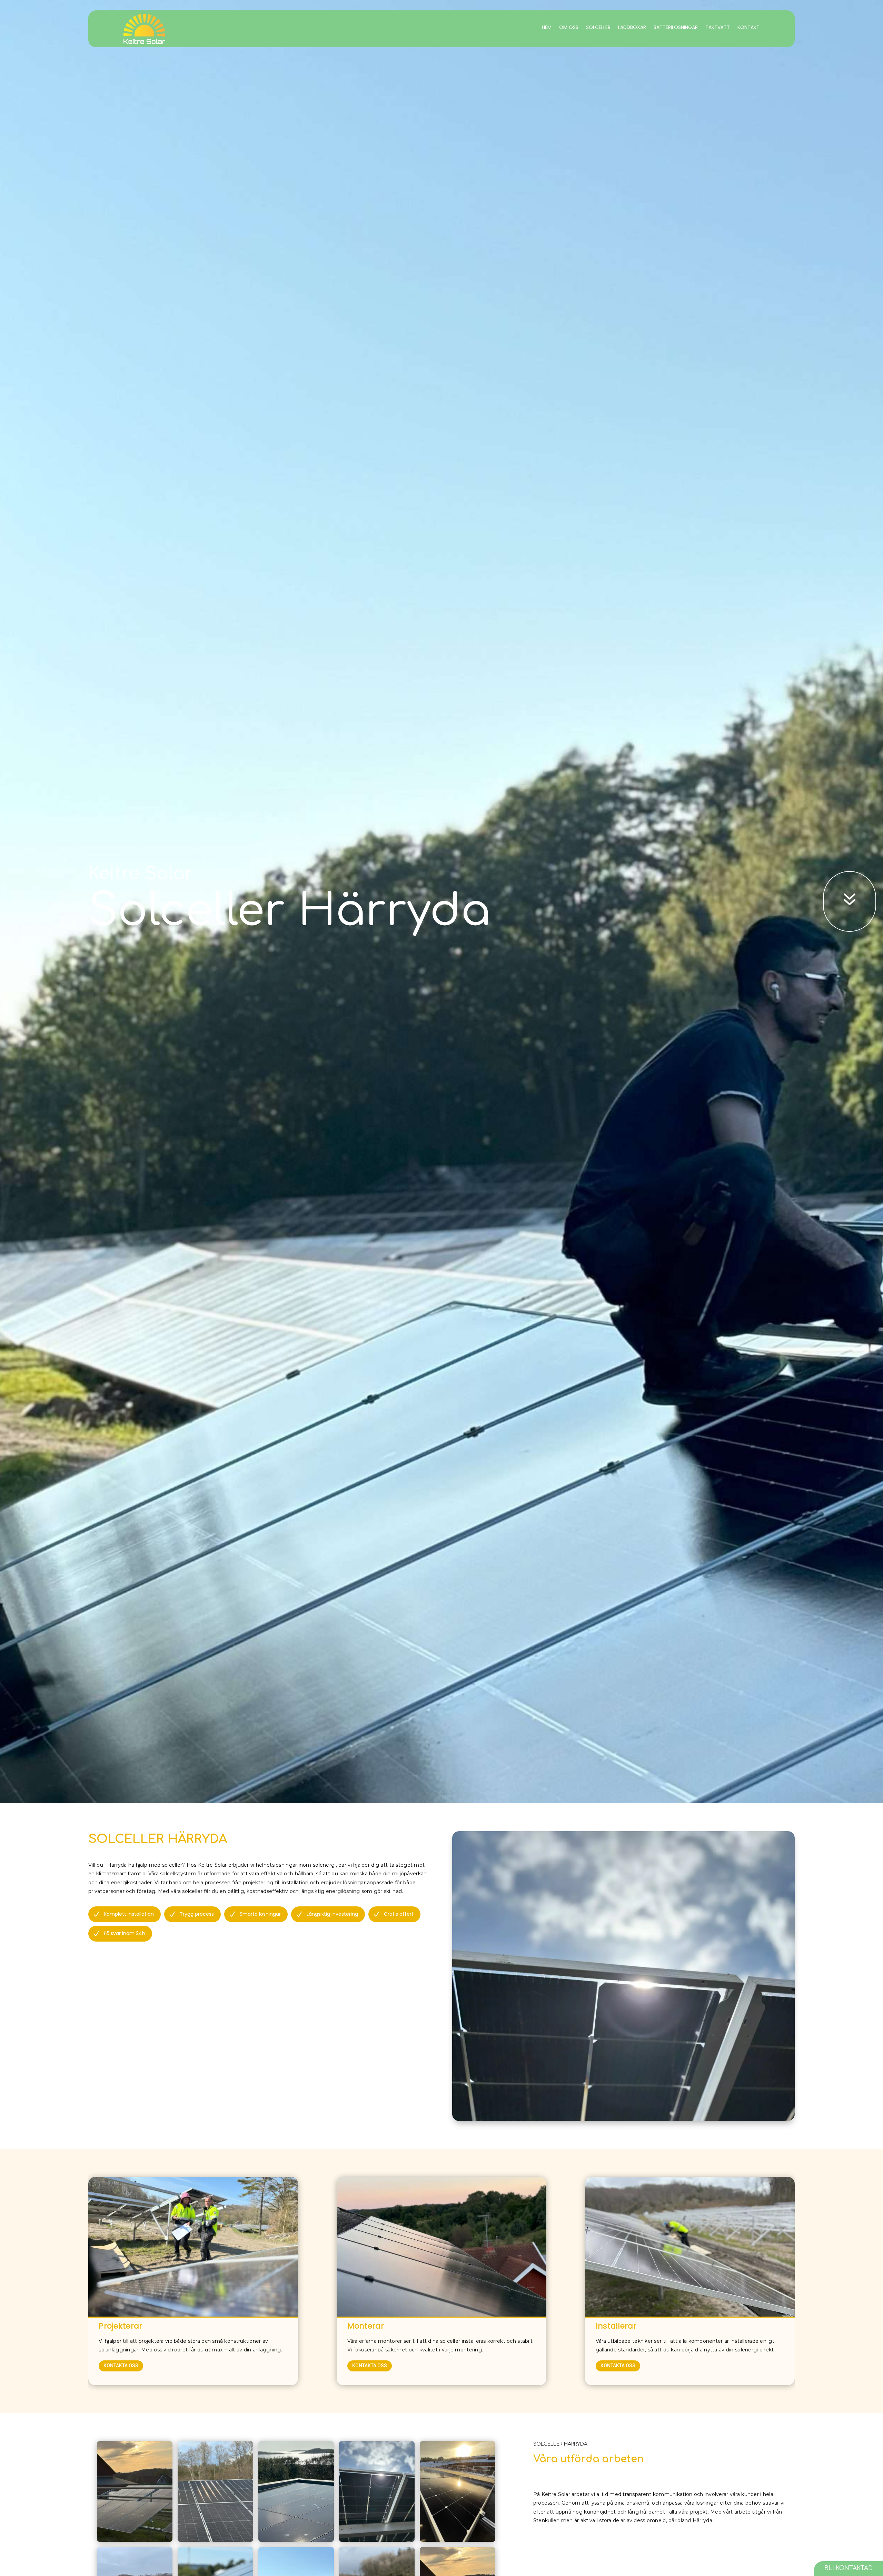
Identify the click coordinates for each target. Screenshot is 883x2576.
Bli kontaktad (849, 2568)
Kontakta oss (121, 2366)
